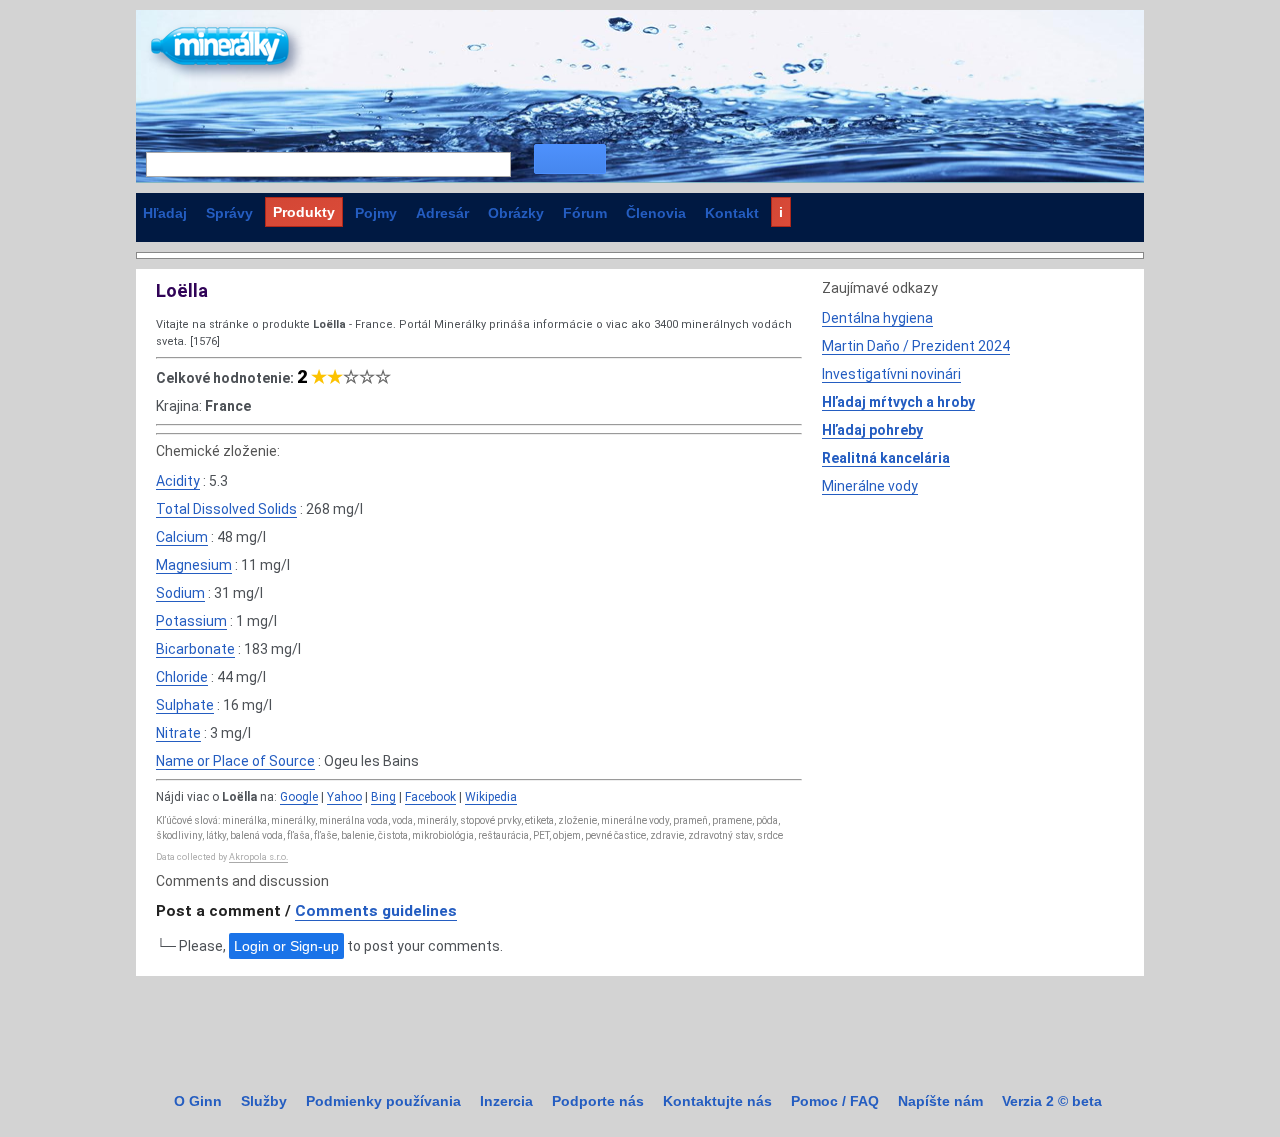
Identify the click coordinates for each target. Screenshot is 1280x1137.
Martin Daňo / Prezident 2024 (916, 346)
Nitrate (178, 733)
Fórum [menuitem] (585, 213)
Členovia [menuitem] (656, 213)
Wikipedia (491, 797)
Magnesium (194, 565)
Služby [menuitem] (264, 1101)
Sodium (180, 593)
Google (299, 797)
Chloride (182, 677)
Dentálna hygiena (877, 318)
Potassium (191, 621)
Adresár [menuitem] (442, 213)
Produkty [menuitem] (304, 212)
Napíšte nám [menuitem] (940, 1101)
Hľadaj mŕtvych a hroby (898, 402)
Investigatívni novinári (891, 374)
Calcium (182, 537)
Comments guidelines (376, 911)
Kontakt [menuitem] (732, 213)
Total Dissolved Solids (226, 509)
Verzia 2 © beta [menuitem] (1052, 1101)
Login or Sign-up (286, 946)
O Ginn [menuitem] (198, 1101)
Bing (383, 797)
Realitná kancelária (886, 458)
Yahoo (344, 797)
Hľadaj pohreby (872, 430)
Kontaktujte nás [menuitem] (717, 1101)
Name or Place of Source (235, 761)
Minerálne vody (870, 486)
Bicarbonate (195, 649)
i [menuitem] (781, 212)
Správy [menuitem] (229, 213)
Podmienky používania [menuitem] (383, 1101)
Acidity (178, 481)
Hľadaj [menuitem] (165, 213)
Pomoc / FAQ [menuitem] (835, 1101)
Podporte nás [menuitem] (598, 1101)
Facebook (430, 797)
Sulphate (185, 705)
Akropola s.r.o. (258, 857)
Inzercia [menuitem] (506, 1101)
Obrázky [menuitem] (516, 213)
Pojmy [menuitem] (376, 213)
